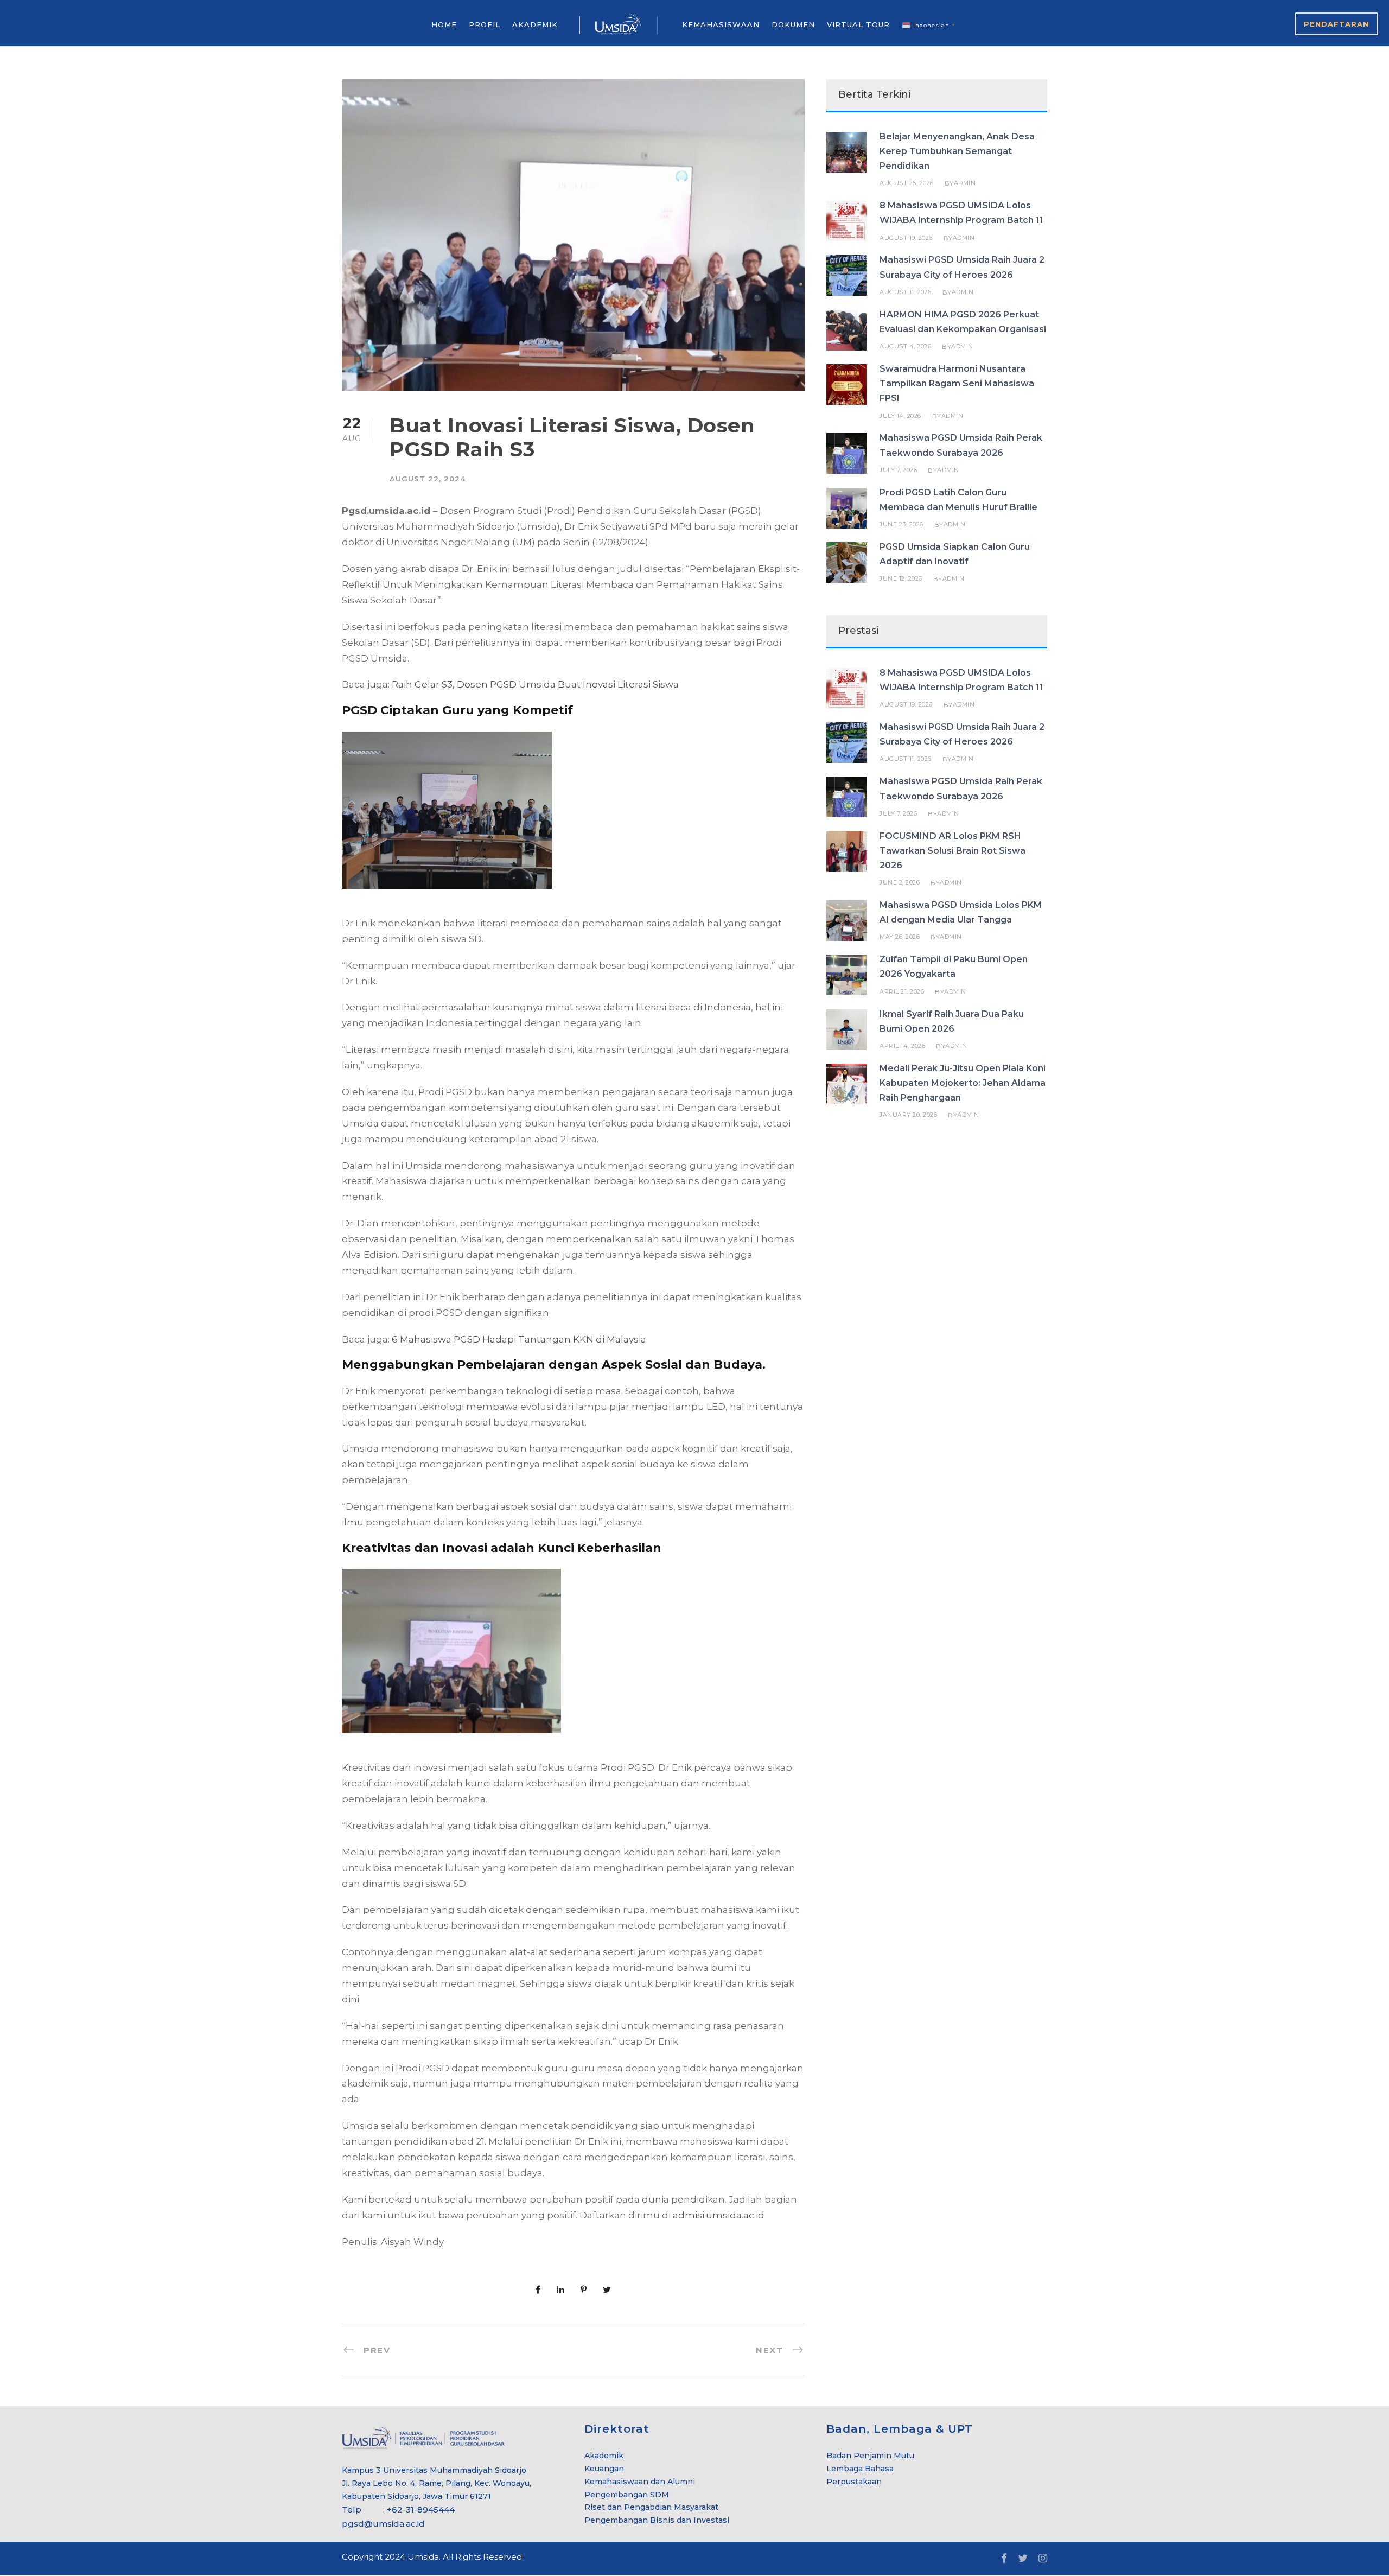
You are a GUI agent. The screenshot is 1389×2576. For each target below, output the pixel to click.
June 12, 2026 (901, 578)
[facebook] (1004, 2559)
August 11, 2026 (906, 292)
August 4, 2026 (905, 346)
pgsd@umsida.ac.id (383, 2524)
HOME (444, 24)
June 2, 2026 (900, 882)
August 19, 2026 (906, 238)
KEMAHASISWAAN (721, 24)
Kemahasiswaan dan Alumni (640, 2482)
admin (965, 183)
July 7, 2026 (898, 470)
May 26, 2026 (900, 937)
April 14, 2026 (902, 1046)
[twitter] (1023, 2559)
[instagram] (1043, 2559)
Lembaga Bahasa (860, 2469)
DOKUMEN (793, 24)
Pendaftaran (1336, 24)
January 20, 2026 (908, 1115)
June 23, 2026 (901, 524)
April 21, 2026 (902, 991)
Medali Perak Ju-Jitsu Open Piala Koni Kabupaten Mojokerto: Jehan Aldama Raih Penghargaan (963, 1083)
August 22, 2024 (428, 479)
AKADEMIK (535, 24)
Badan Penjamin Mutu (870, 2456)
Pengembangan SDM (627, 2495)
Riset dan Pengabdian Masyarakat (651, 2507)
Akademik (604, 2456)
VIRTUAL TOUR (858, 24)
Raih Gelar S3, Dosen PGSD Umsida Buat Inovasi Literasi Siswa (535, 684)
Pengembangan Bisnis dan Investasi (657, 2520)
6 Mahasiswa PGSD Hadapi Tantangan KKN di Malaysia (519, 1339)
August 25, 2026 (907, 183)
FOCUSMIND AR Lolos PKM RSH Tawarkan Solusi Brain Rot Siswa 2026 (952, 851)
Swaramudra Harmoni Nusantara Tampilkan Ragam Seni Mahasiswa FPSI (957, 383)
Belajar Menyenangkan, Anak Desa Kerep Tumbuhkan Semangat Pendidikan (957, 151)
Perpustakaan (854, 2482)
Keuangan (604, 2469)
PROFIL (485, 24)
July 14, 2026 (900, 416)
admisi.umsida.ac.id (719, 2215)
